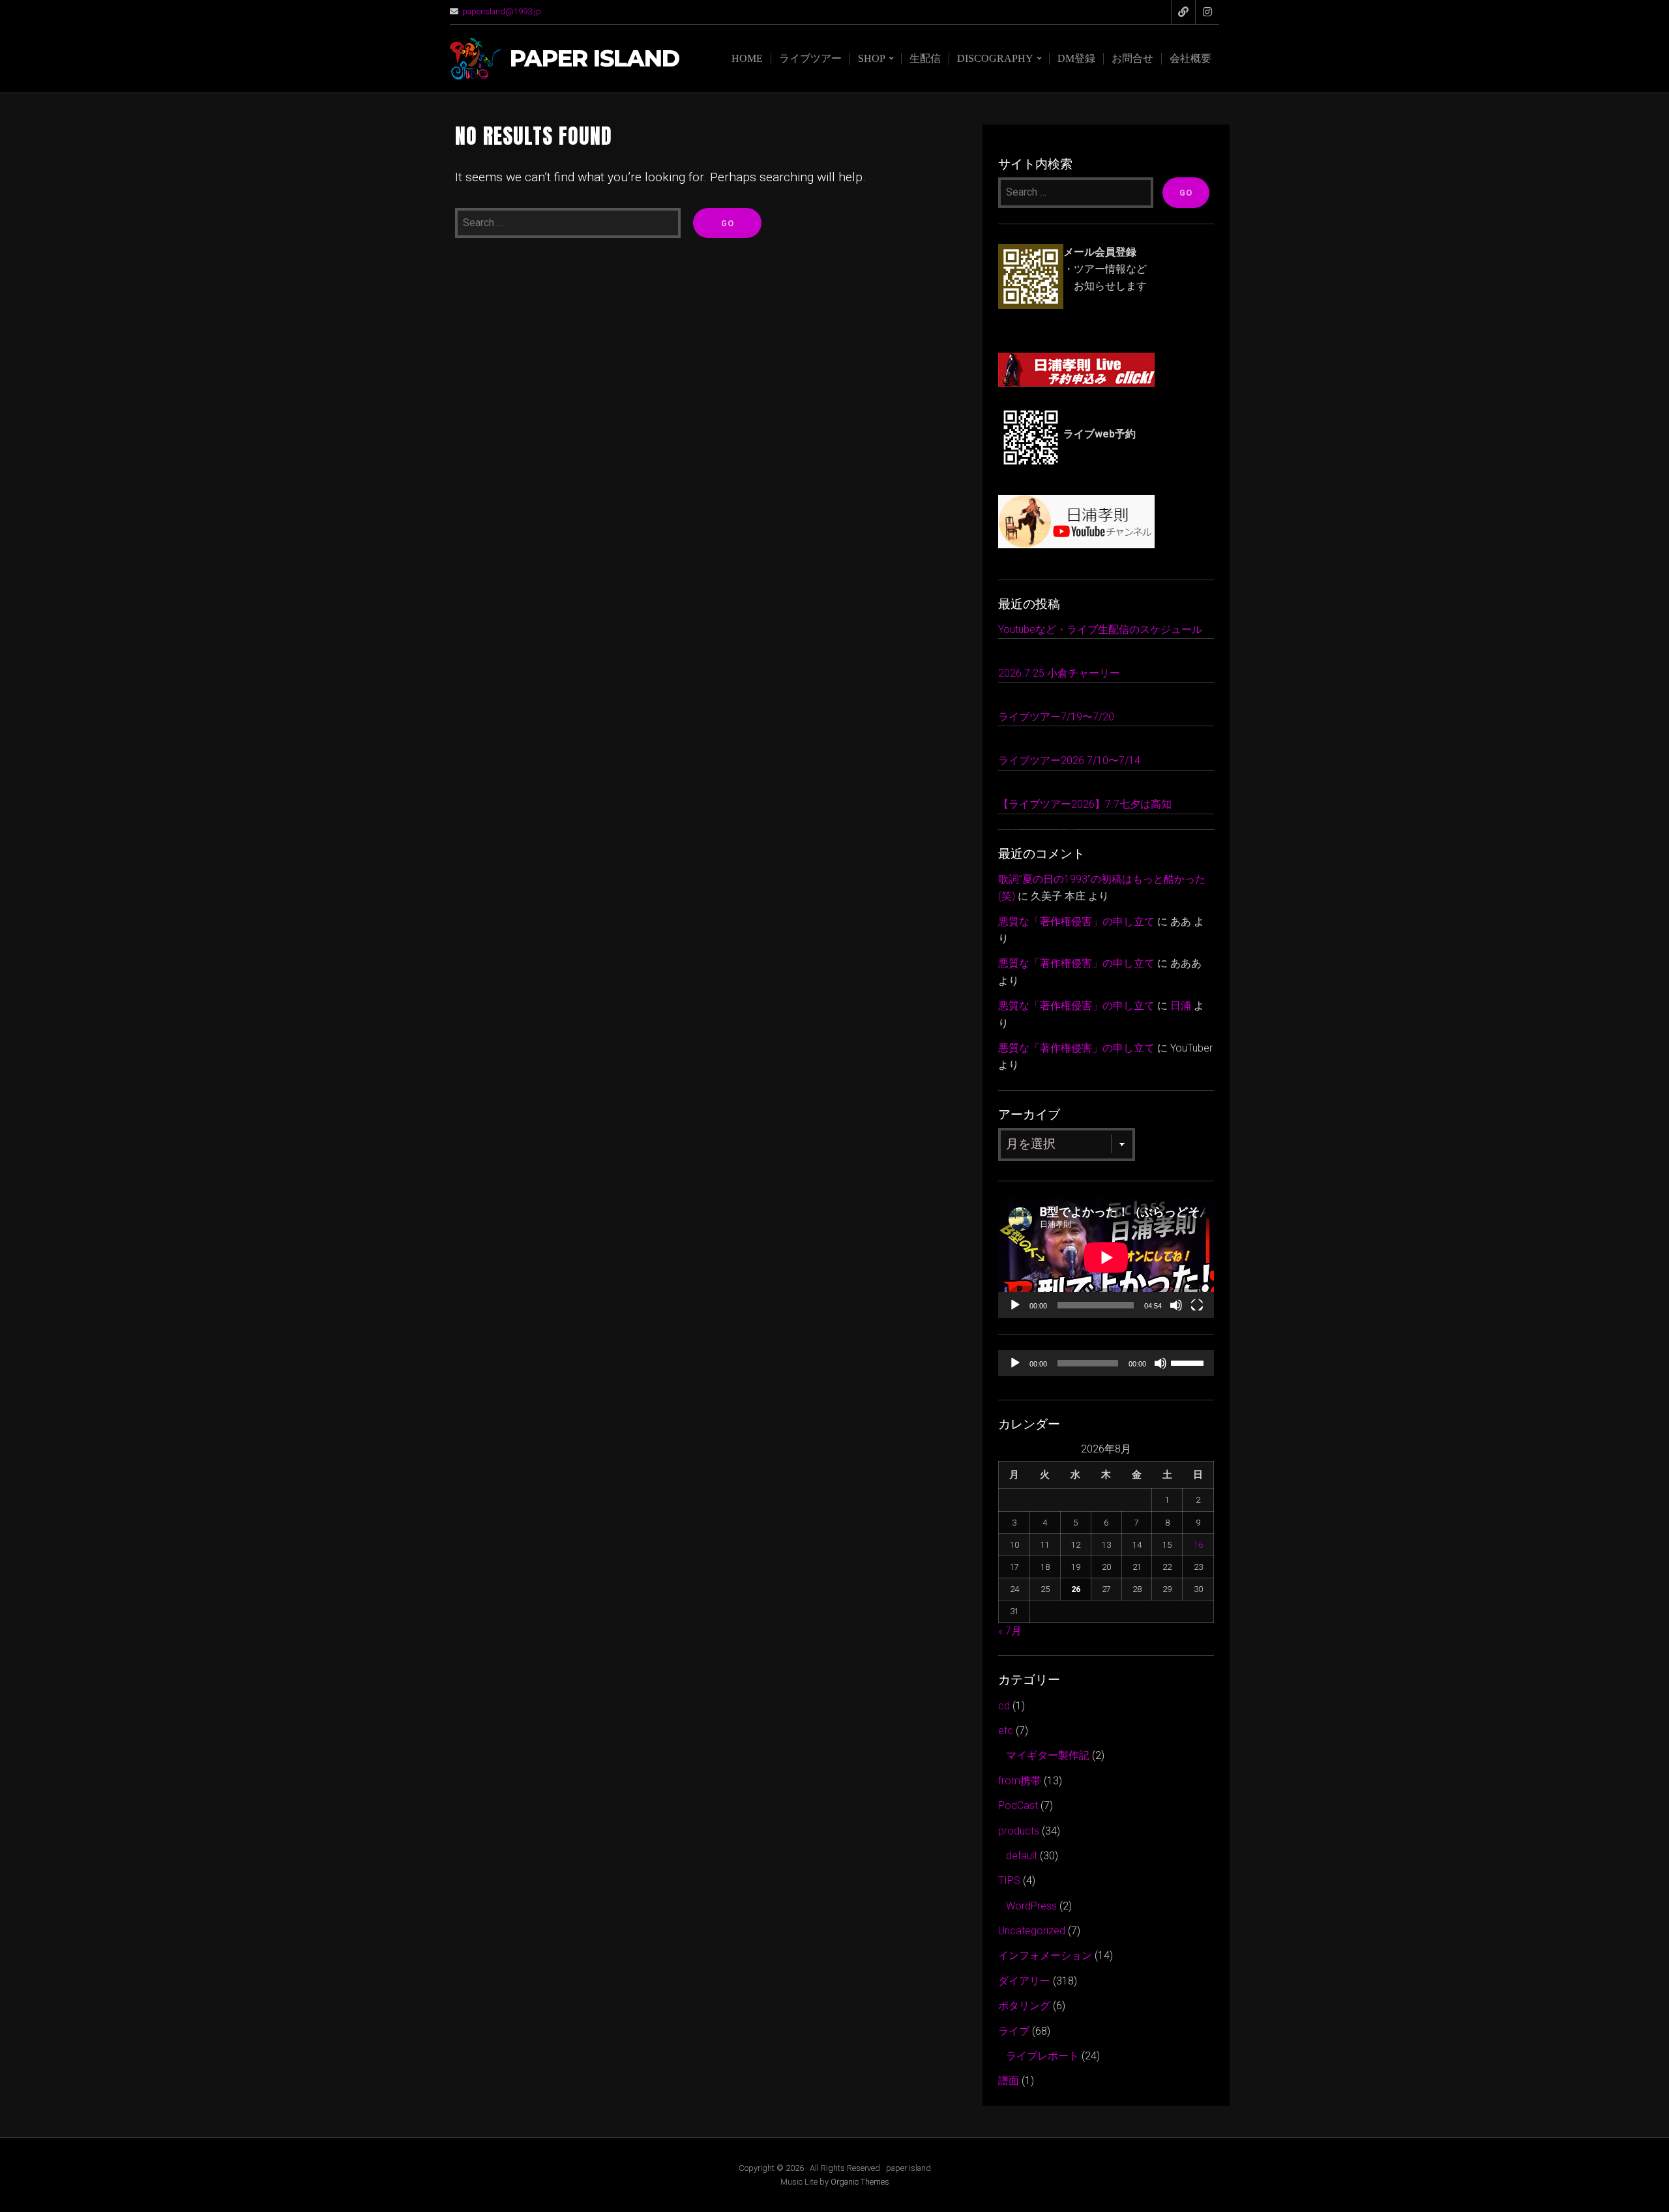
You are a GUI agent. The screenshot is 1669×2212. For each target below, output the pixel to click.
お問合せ (1132, 58)
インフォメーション (1045, 1955)
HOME (747, 58)
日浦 (1181, 1006)
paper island (595, 59)
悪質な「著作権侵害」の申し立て (1076, 922)
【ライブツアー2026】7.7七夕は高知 (1085, 804)
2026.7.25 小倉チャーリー (1059, 673)
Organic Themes (860, 2182)
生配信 (925, 58)
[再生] (1015, 1305)
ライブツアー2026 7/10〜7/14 (1069, 760)
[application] (1106, 1258)
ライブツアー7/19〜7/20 (1056, 717)
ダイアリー (1024, 1981)
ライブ (1014, 2031)
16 (1198, 1545)
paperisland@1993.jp (502, 11)
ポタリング (1024, 2006)
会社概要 (1190, 58)
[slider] (1189, 1362)
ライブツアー (810, 58)
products (1019, 1831)
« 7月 (1010, 1631)
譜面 (1009, 2081)
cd (1004, 1706)
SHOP (872, 58)
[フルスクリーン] (1197, 1305)
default (1022, 1856)
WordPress (1031, 1906)
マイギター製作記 (1048, 1755)
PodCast (1018, 1806)
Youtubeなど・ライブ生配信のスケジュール (1100, 629)
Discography (995, 58)
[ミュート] (1176, 1305)
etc (1006, 1731)
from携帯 (1020, 1781)
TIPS (1009, 1880)
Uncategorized (1032, 1931)
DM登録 (1076, 58)
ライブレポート (1042, 2056)
